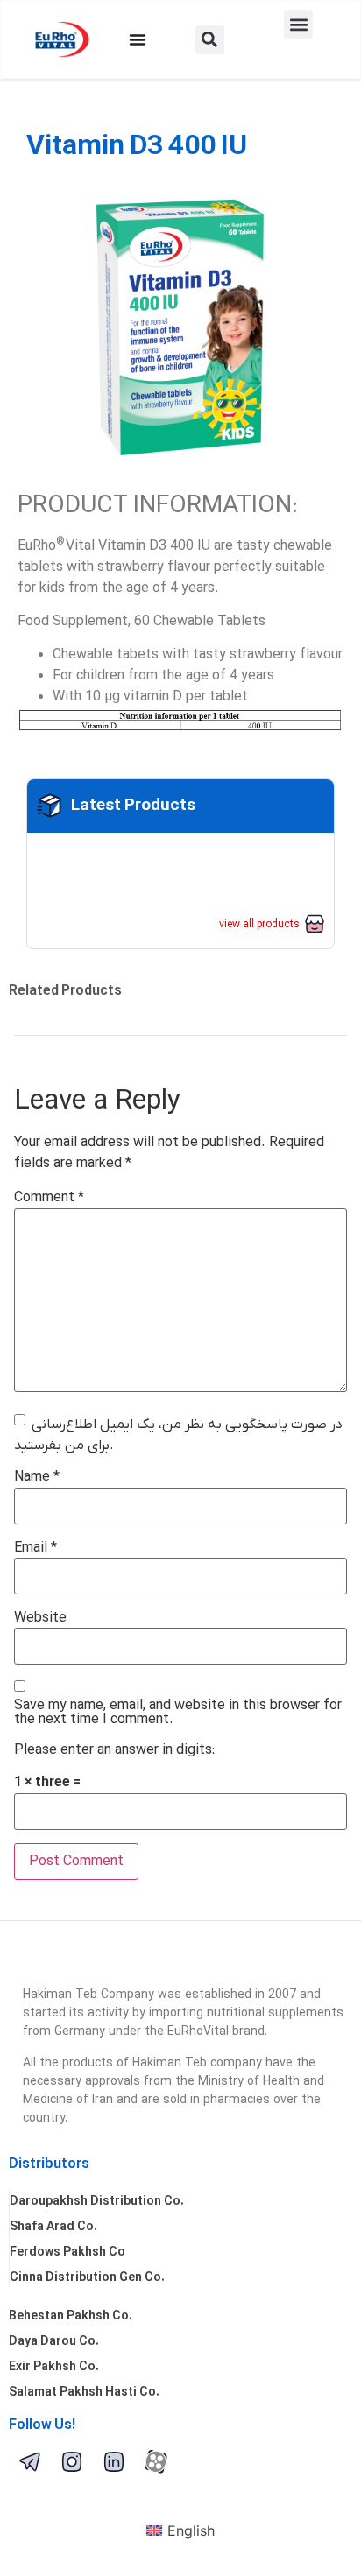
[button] (210, 40)
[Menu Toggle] (138, 39)
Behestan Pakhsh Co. (71, 2316)
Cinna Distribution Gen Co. (87, 2278)
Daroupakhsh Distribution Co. (97, 2202)
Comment (49, 1198)
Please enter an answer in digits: (114, 1750)
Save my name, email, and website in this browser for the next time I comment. (178, 1713)
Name (37, 1477)
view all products (259, 925)
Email (35, 1548)
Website (40, 1618)
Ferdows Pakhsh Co (67, 2252)
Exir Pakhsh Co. (54, 2367)
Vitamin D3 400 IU (137, 147)
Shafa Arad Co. (53, 2227)
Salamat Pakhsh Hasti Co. (84, 2393)
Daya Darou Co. (54, 2342)
